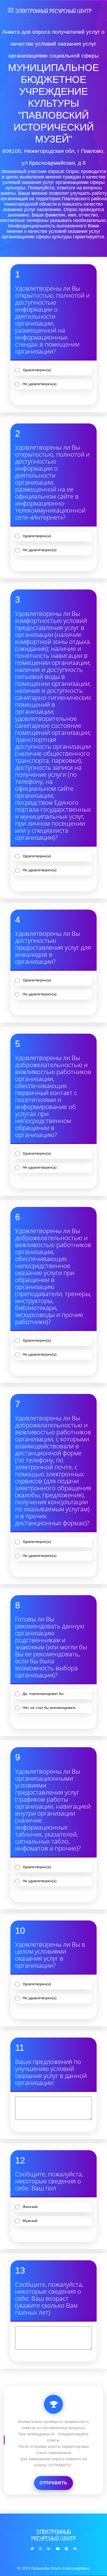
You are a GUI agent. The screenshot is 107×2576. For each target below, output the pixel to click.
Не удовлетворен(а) (40, 384)
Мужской (30, 2221)
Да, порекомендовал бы (43, 1694)
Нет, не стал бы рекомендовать (49, 1708)
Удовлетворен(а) (37, 370)
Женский (30, 2207)
